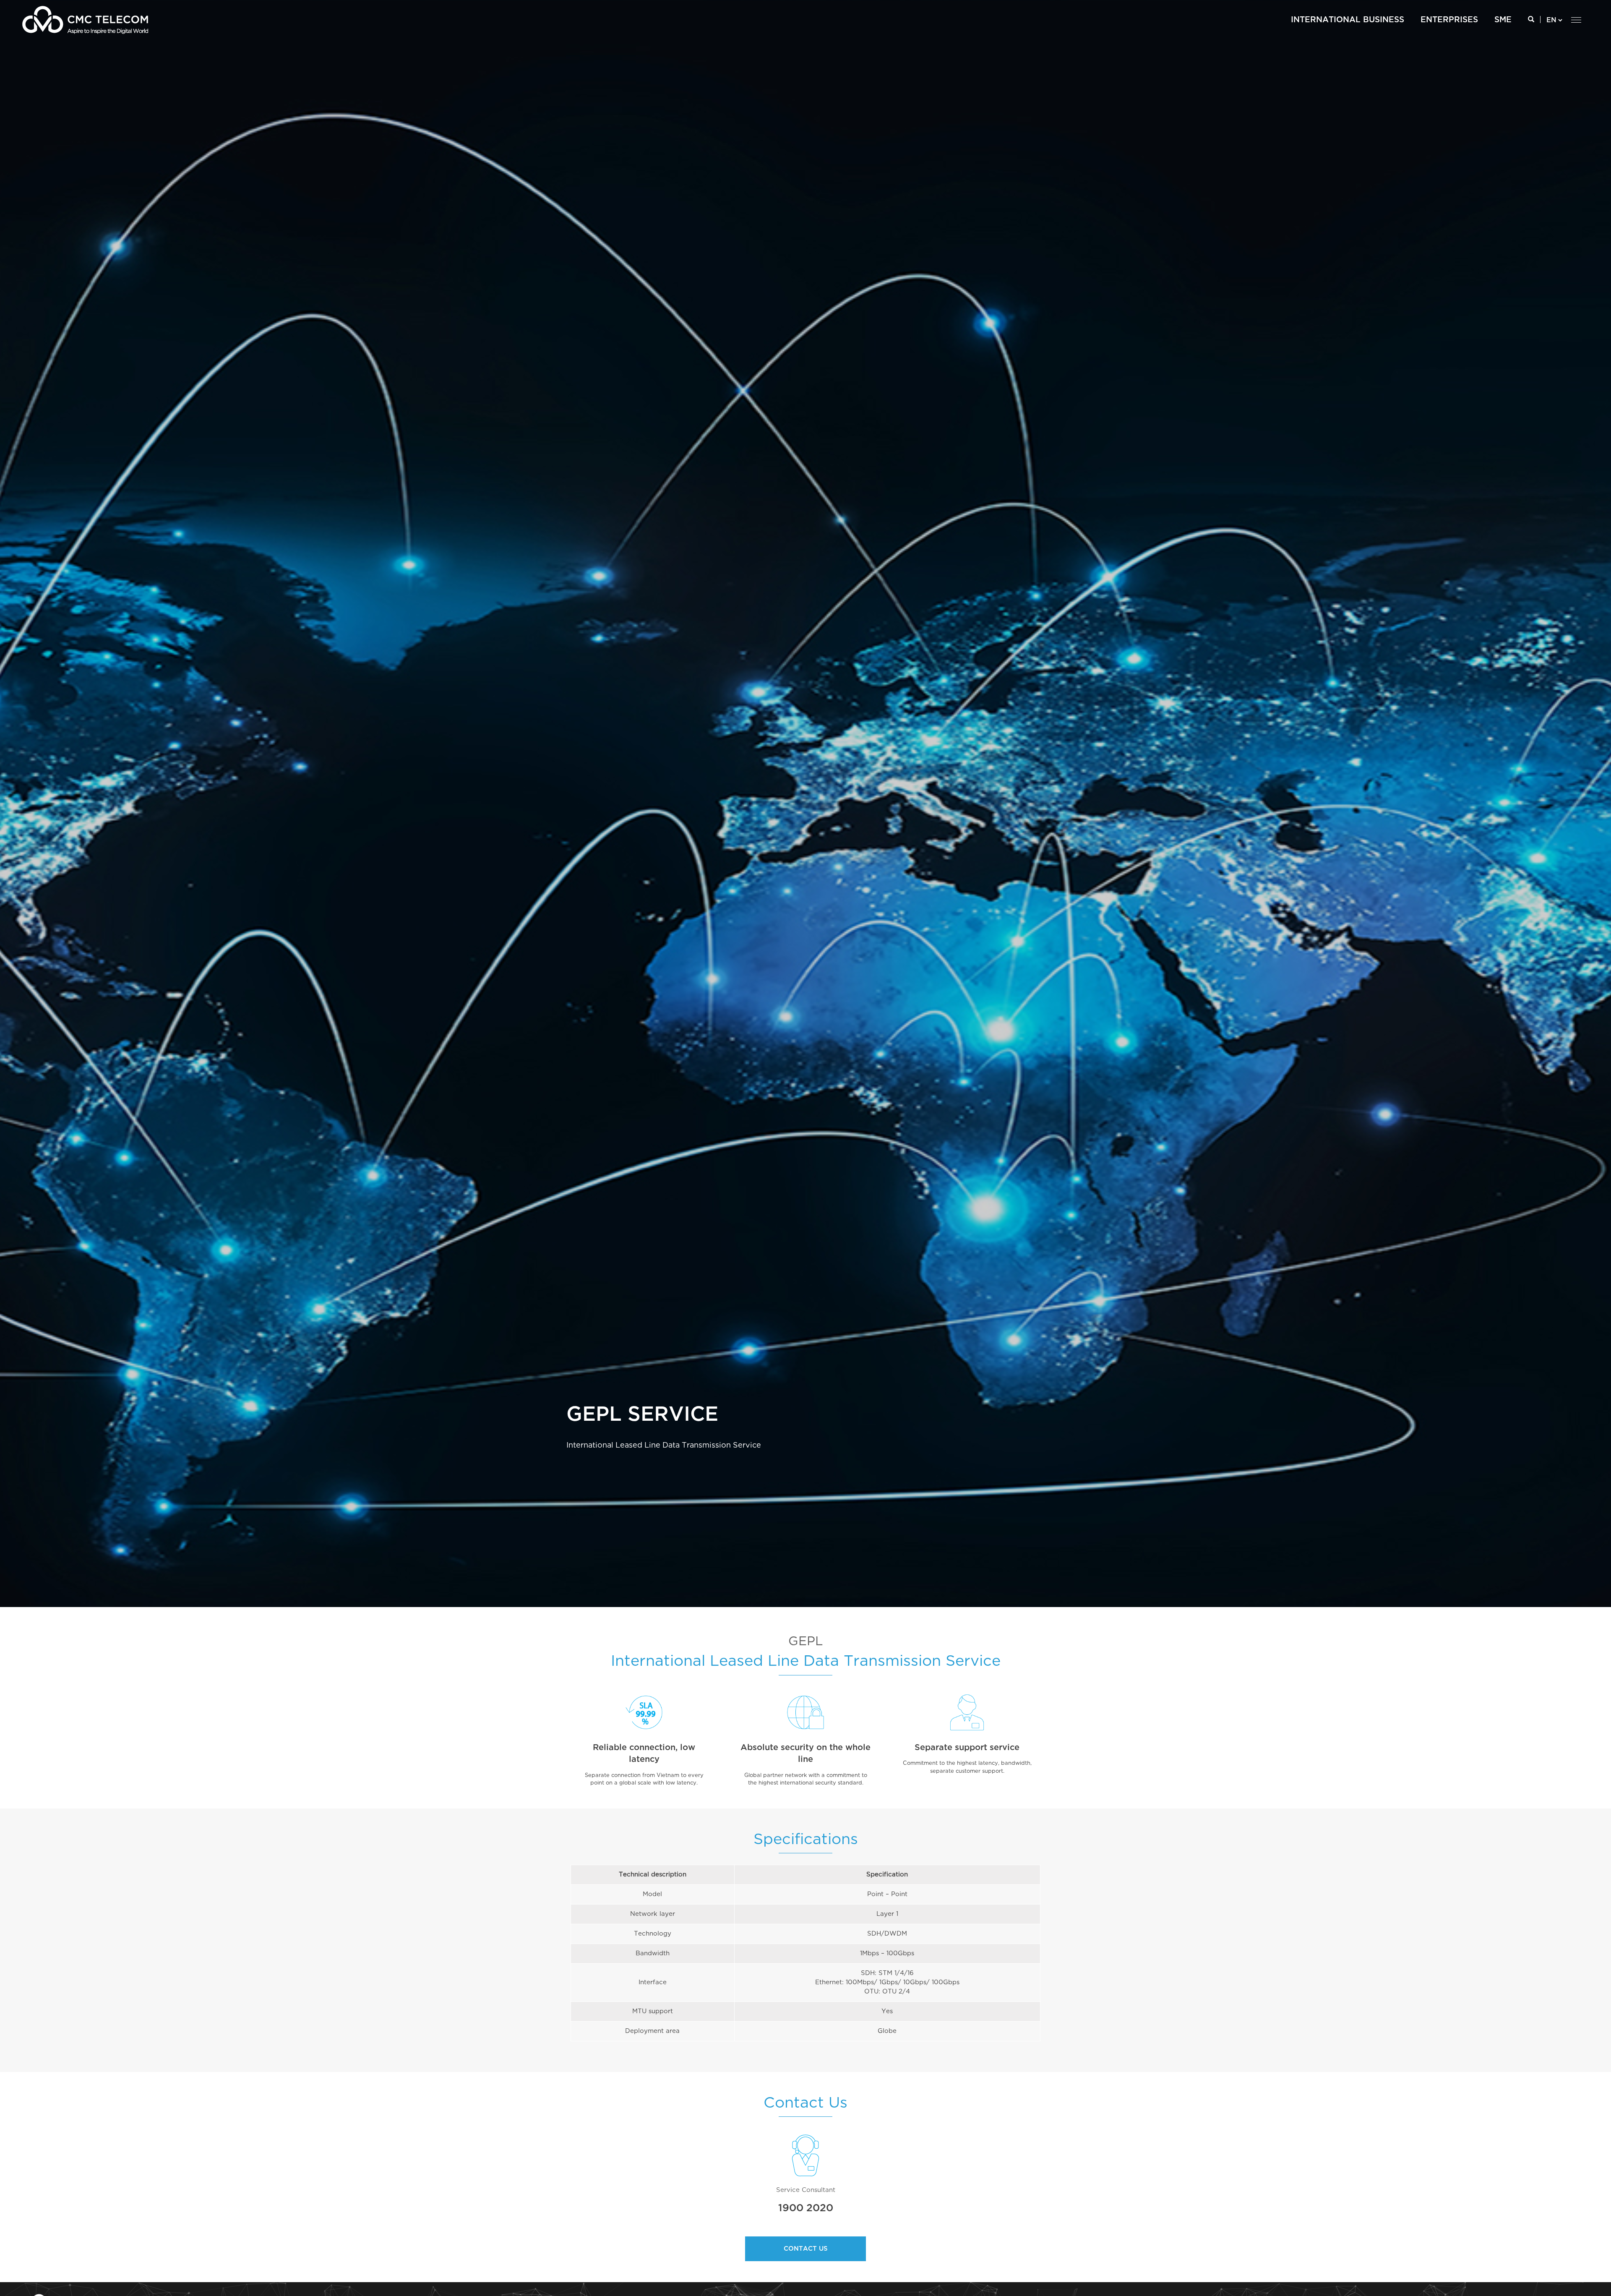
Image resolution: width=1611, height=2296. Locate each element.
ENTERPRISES (1449, 20)
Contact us (806, 2249)
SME (1503, 20)
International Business (1348, 20)
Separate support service (967, 1748)
